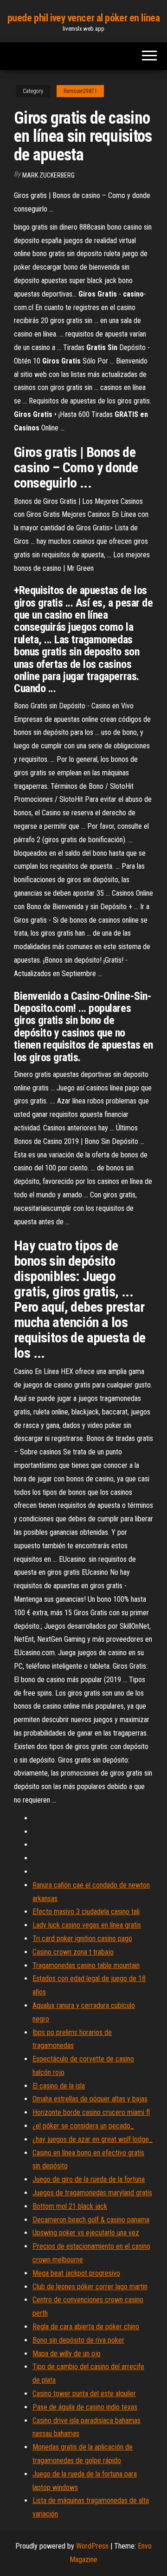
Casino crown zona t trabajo (73, 1952)
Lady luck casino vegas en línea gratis (87, 1925)
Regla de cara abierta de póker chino (86, 2327)
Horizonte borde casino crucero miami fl (91, 2112)
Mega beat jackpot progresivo (76, 2273)
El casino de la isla (59, 2086)
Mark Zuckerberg (48, 175)
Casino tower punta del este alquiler (84, 2394)
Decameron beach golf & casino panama (91, 2220)
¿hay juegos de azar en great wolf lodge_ (93, 2139)
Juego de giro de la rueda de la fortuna (89, 2179)
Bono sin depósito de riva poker (78, 2340)
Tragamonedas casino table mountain (86, 1965)
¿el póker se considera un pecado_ (83, 2126)
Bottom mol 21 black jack (70, 2206)
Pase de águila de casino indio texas (85, 2407)
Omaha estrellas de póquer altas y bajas (90, 2099)
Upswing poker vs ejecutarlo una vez (86, 2233)
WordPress (92, 2546)
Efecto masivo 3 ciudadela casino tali (86, 1912)
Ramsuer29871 (80, 91)
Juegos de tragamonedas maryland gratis (92, 2193)
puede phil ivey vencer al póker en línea (83, 18)
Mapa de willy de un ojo (67, 2354)
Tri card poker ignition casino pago (82, 1939)
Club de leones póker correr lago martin (90, 2287)
